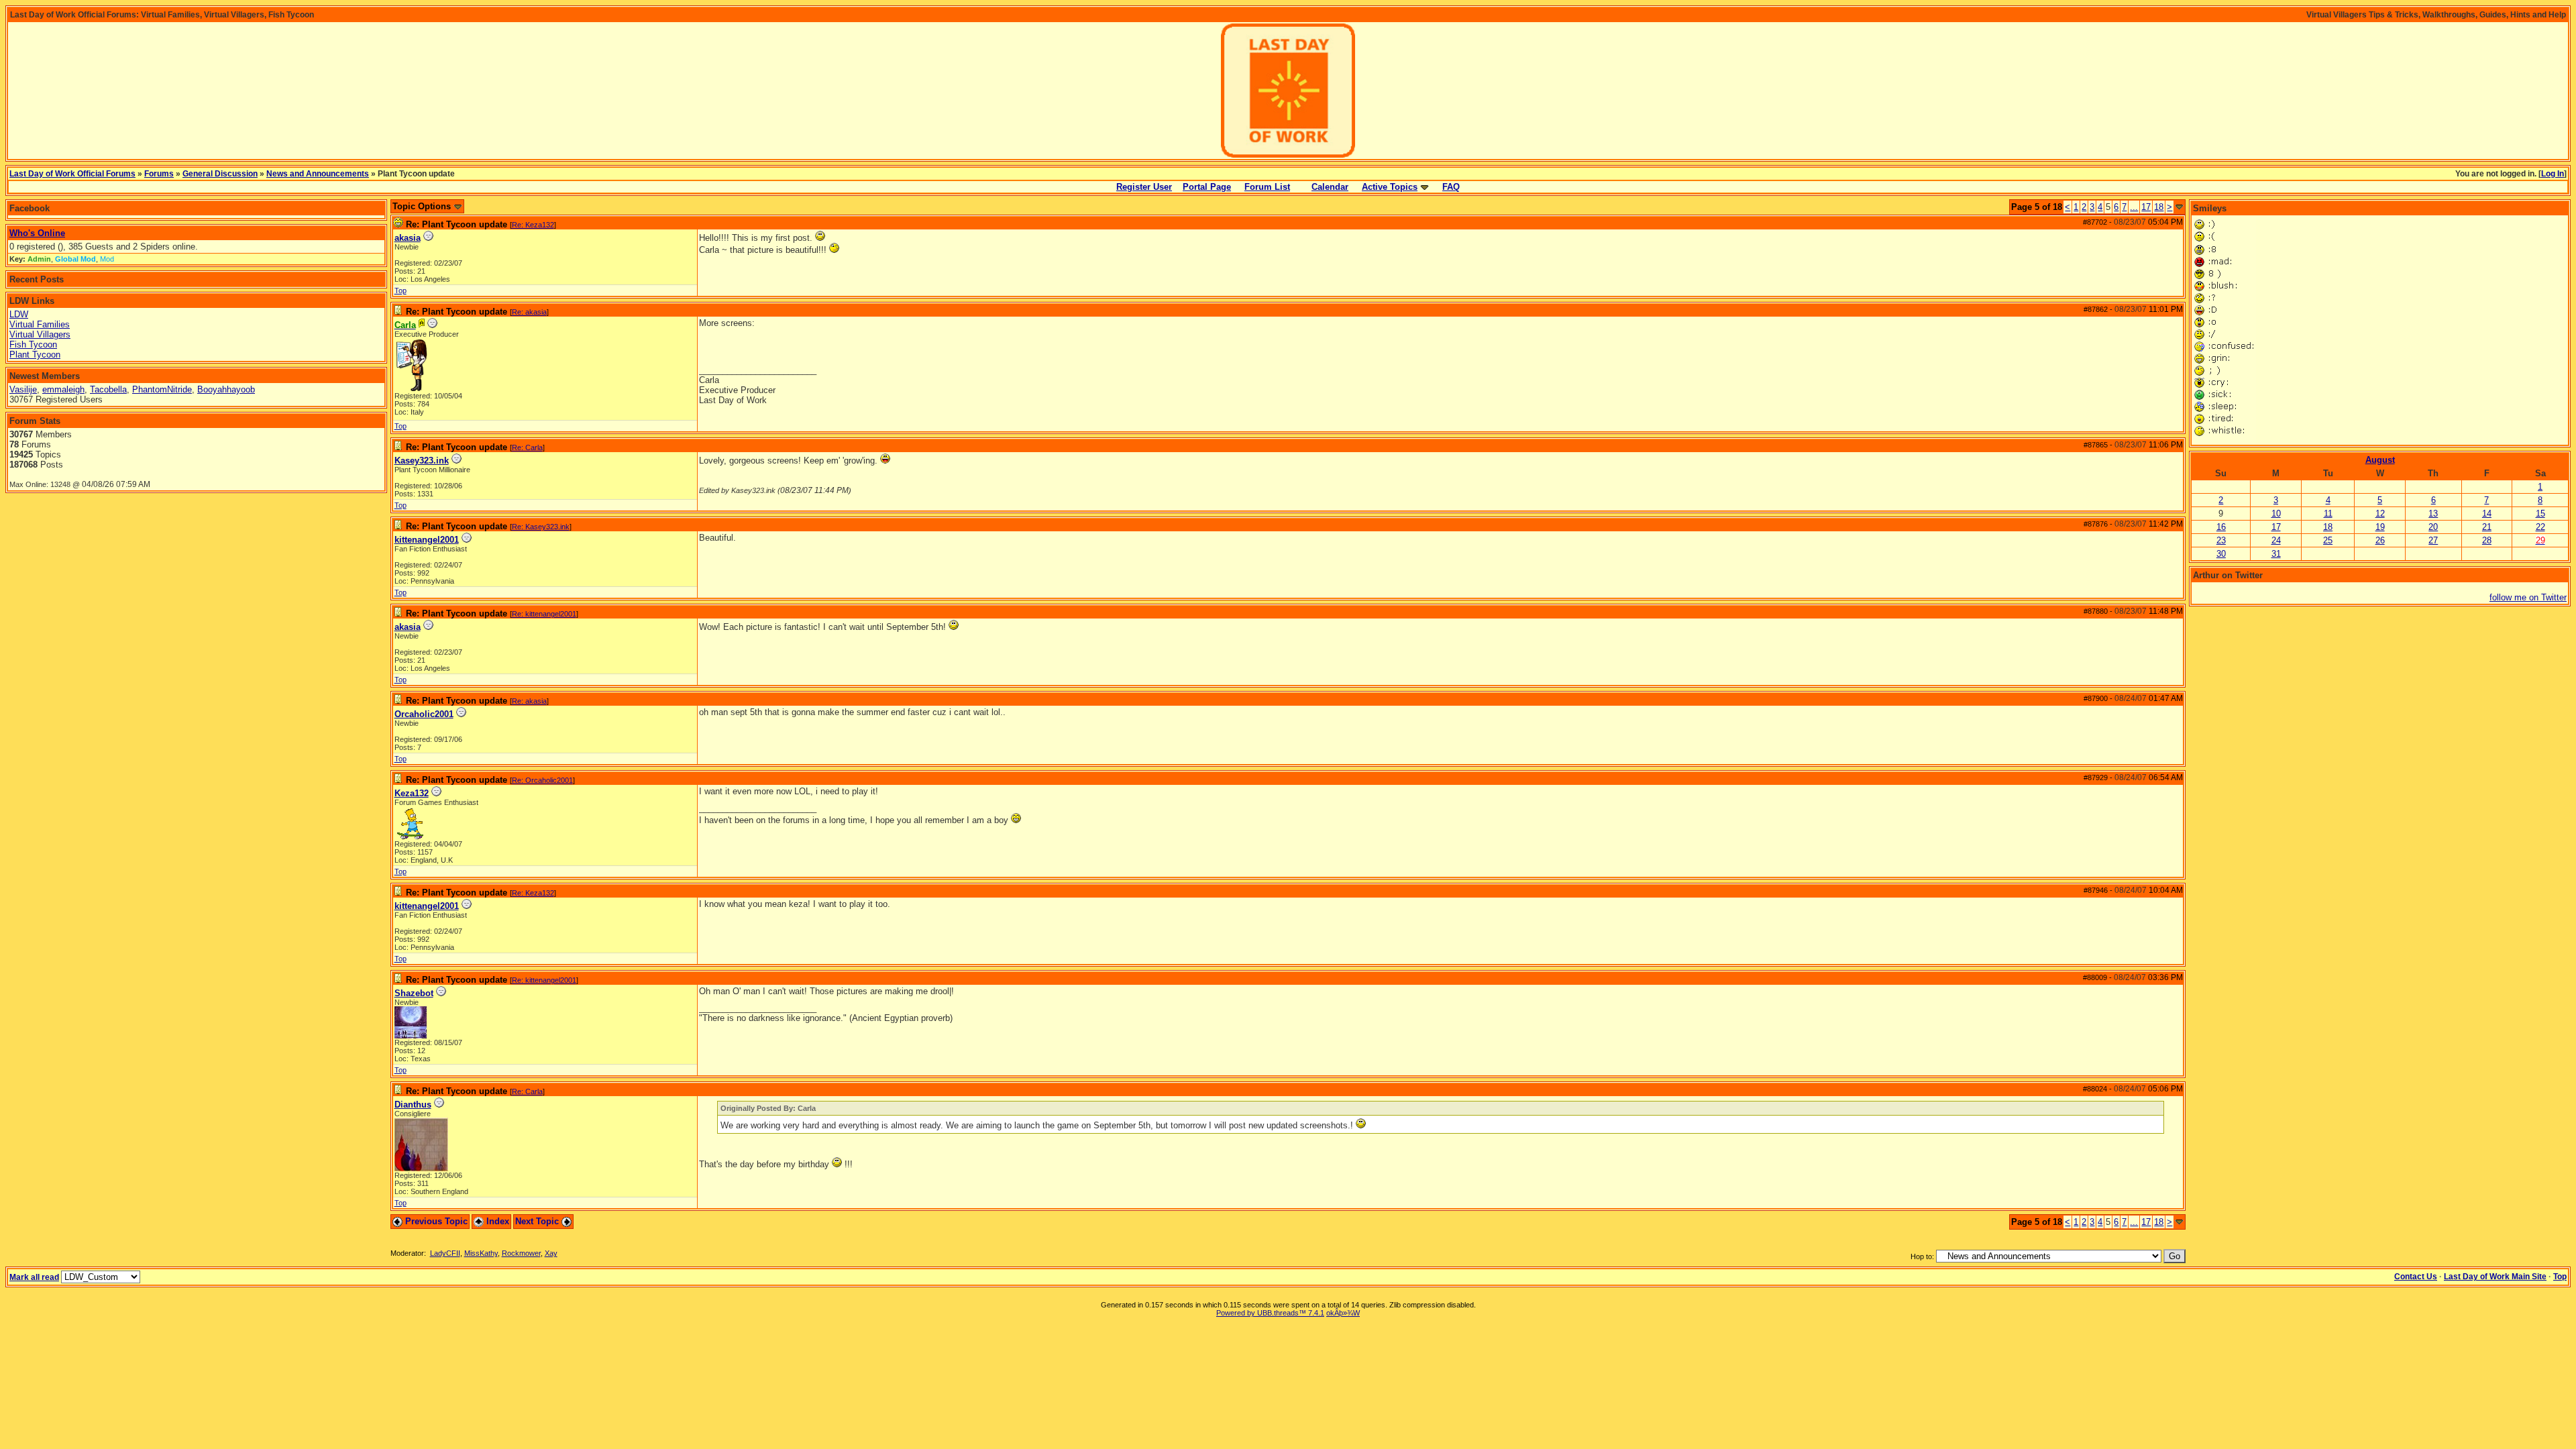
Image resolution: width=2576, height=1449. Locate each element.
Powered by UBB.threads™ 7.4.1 (1270, 1313)
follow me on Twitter (2528, 597)
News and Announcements (318, 174)
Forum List (1267, 187)
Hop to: (1922, 1256)
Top (400, 290)
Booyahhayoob (226, 389)
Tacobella (108, 389)
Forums (159, 174)
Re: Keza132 (533, 225)
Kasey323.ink (422, 461)
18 (2159, 207)
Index (496, 1221)
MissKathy (481, 1253)
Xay (551, 1253)
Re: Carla (527, 447)
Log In (2553, 174)
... (2134, 207)
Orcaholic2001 (424, 714)
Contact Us (2416, 1277)
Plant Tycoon (35, 355)
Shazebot (414, 993)
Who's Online (37, 233)
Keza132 (412, 793)
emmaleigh (63, 389)
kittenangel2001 (427, 540)
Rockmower (521, 1253)
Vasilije (23, 389)
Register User (1144, 187)
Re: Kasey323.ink (541, 527)
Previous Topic (435, 1221)
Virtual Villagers (40, 334)
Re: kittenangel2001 (544, 614)
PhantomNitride (162, 389)
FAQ (1451, 187)
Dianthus (413, 1105)
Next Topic (538, 1221)
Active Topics (1390, 187)
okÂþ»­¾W (1343, 1313)
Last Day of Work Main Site (2495, 1277)
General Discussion (220, 174)
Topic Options (423, 206)
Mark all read (34, 1277)
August (2380, 460)
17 (2146, 207)
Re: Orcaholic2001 (542, 780)
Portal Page (1207, 187)
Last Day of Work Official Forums (72, 174)
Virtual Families (40, 324)
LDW (19, 314)
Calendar (1330, 187)
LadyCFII (445, 1253)
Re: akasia (529, 312)
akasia (408, 238)
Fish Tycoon (33, 344)
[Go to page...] (2179, 207)
